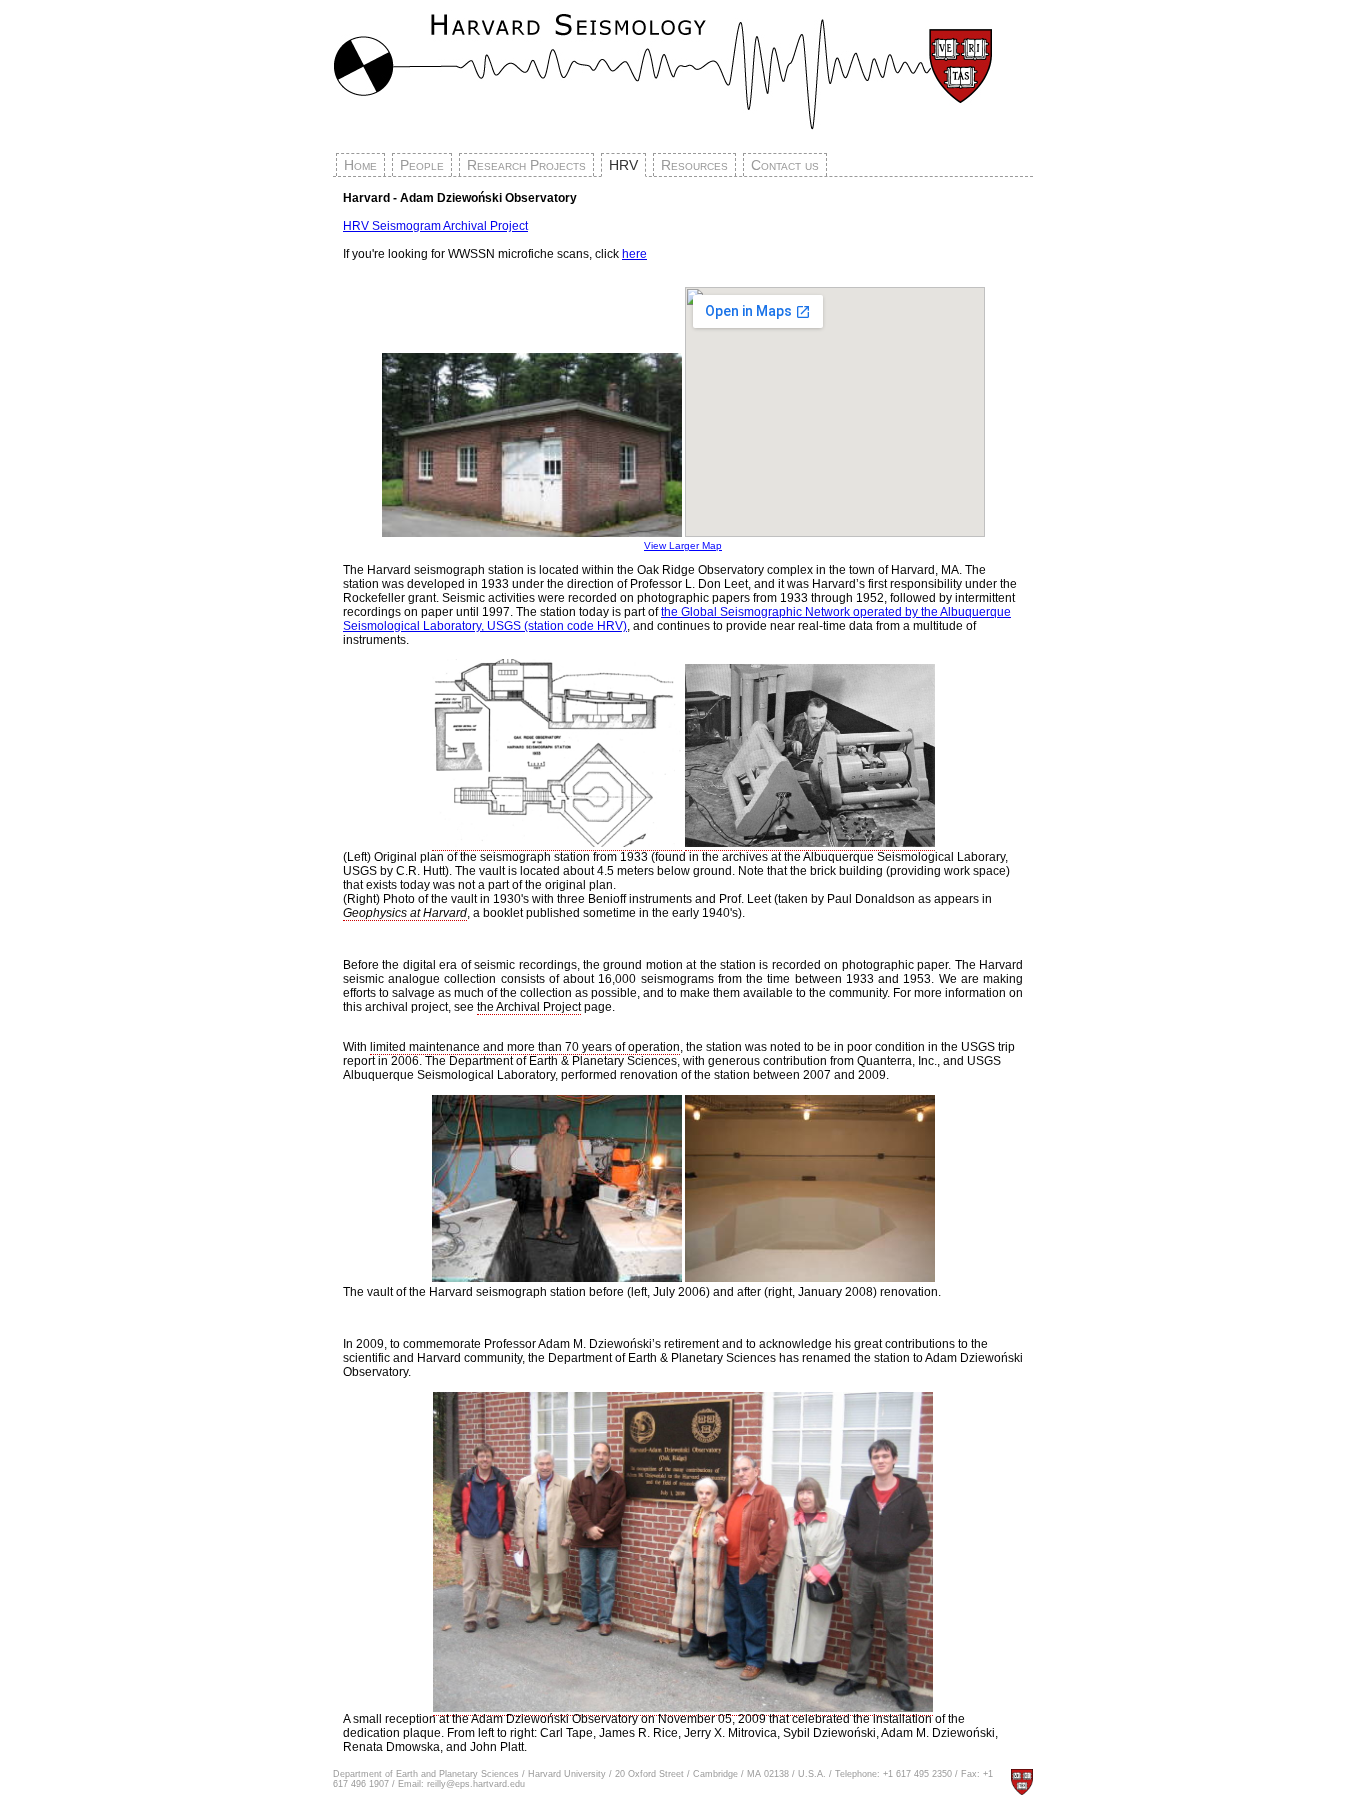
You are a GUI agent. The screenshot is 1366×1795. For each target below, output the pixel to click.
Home (360, 165)
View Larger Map (683, 545)
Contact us (785, 165)
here (634, 254)
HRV (623, 165)
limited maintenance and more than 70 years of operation (525, 1047)
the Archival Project (529, 1007)
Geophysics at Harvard (405, 913)
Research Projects (526, 165)
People (422, 165)
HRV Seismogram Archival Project (435, 226)
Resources (694, 165)
